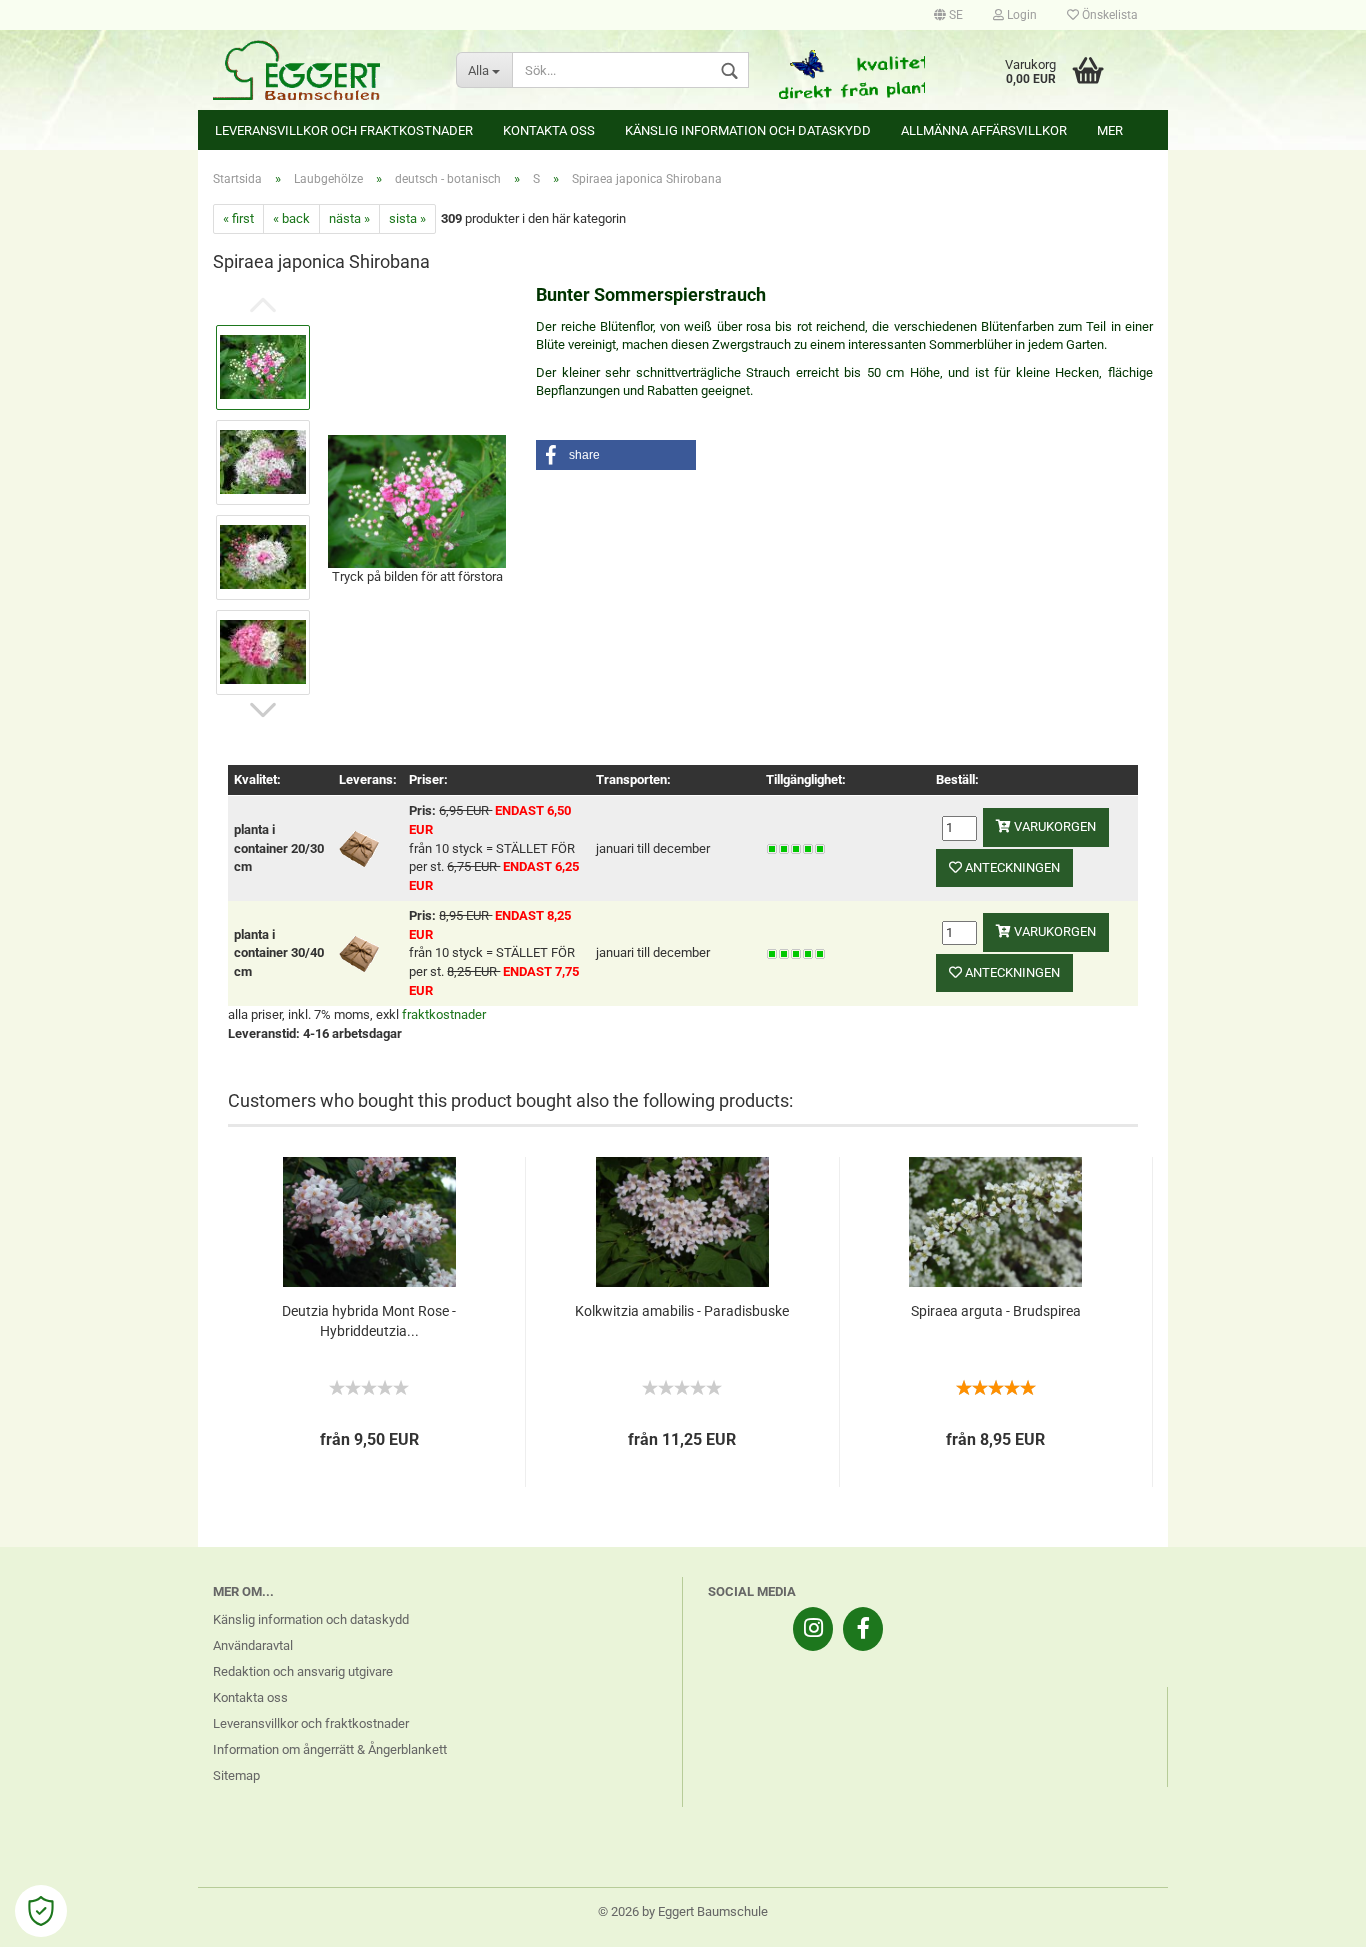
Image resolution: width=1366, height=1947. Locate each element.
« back (291, 218)
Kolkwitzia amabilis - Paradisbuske (682, 1311)
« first (238, 218)
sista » (407, 218)
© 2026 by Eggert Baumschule (683, 1911)
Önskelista (1108, 15)
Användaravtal (253, 1645)
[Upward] (1311, 1917)
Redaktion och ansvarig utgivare (303, 1671)
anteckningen (1011, 867)
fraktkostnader (444, 1014)
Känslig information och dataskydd (748, 130)
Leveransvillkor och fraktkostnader (344, 130)
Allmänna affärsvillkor (984, 130)
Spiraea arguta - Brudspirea (996, 1311)
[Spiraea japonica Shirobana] (417, 499)
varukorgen (1053, 826)
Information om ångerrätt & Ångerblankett (330, 1749)
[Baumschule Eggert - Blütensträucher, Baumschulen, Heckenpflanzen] (319, 70)
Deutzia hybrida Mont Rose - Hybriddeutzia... (369, 1321)
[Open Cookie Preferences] (41, 1911)
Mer (1110, 130)
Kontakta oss (549, 130)
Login (1020, 15)
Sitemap (236, 1775)
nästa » (349, 218)
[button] (616, 455)
